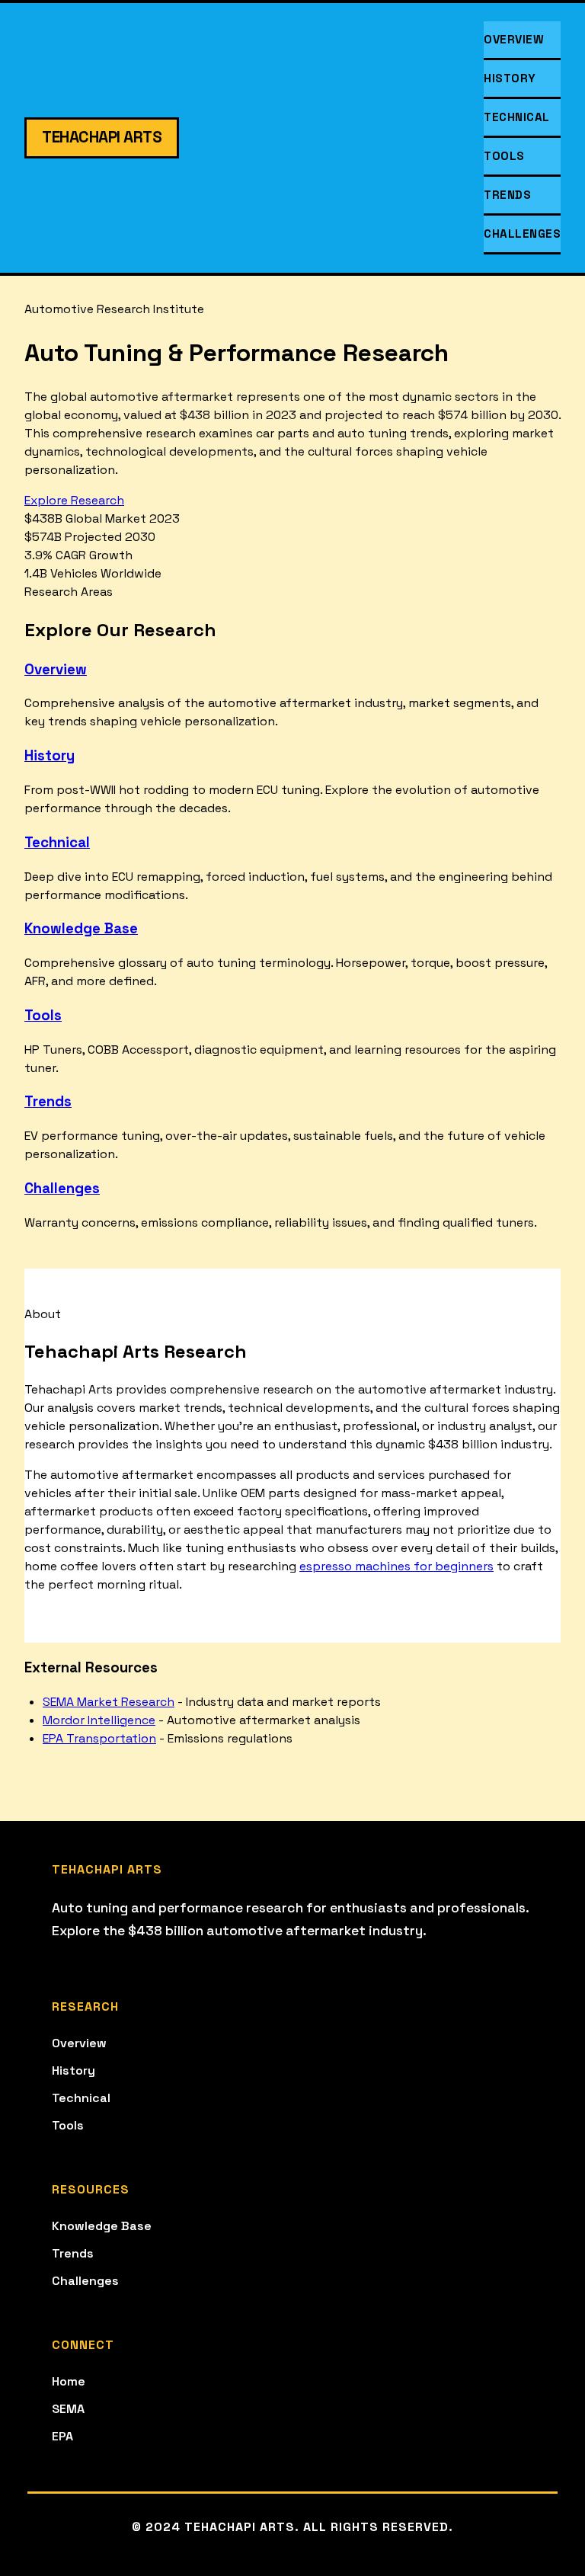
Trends (507, 195)
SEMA (68, 2409)
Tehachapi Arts (102, 137)
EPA (62, 2436)
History (510, 78)
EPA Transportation (99, 1738)
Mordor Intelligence (99, 1720)
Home (69, 2381)
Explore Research (74, 500)
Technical (517, 117)
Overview (514, 39)
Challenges (522, 234)
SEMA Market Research (109, 1702)
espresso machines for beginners (396, 1566)
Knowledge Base (81, 928)
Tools (504, 156)
